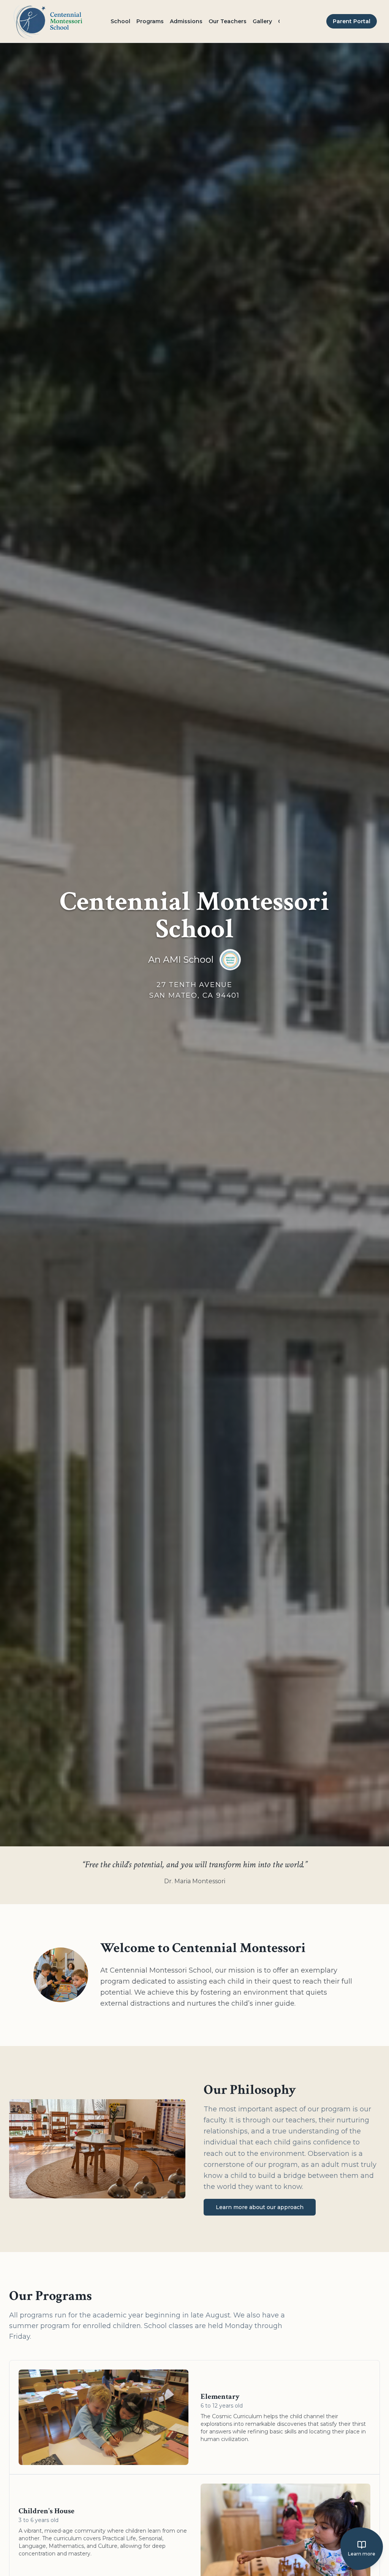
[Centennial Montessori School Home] (48, 21)
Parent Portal (352, 21)
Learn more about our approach (260, 2207)
